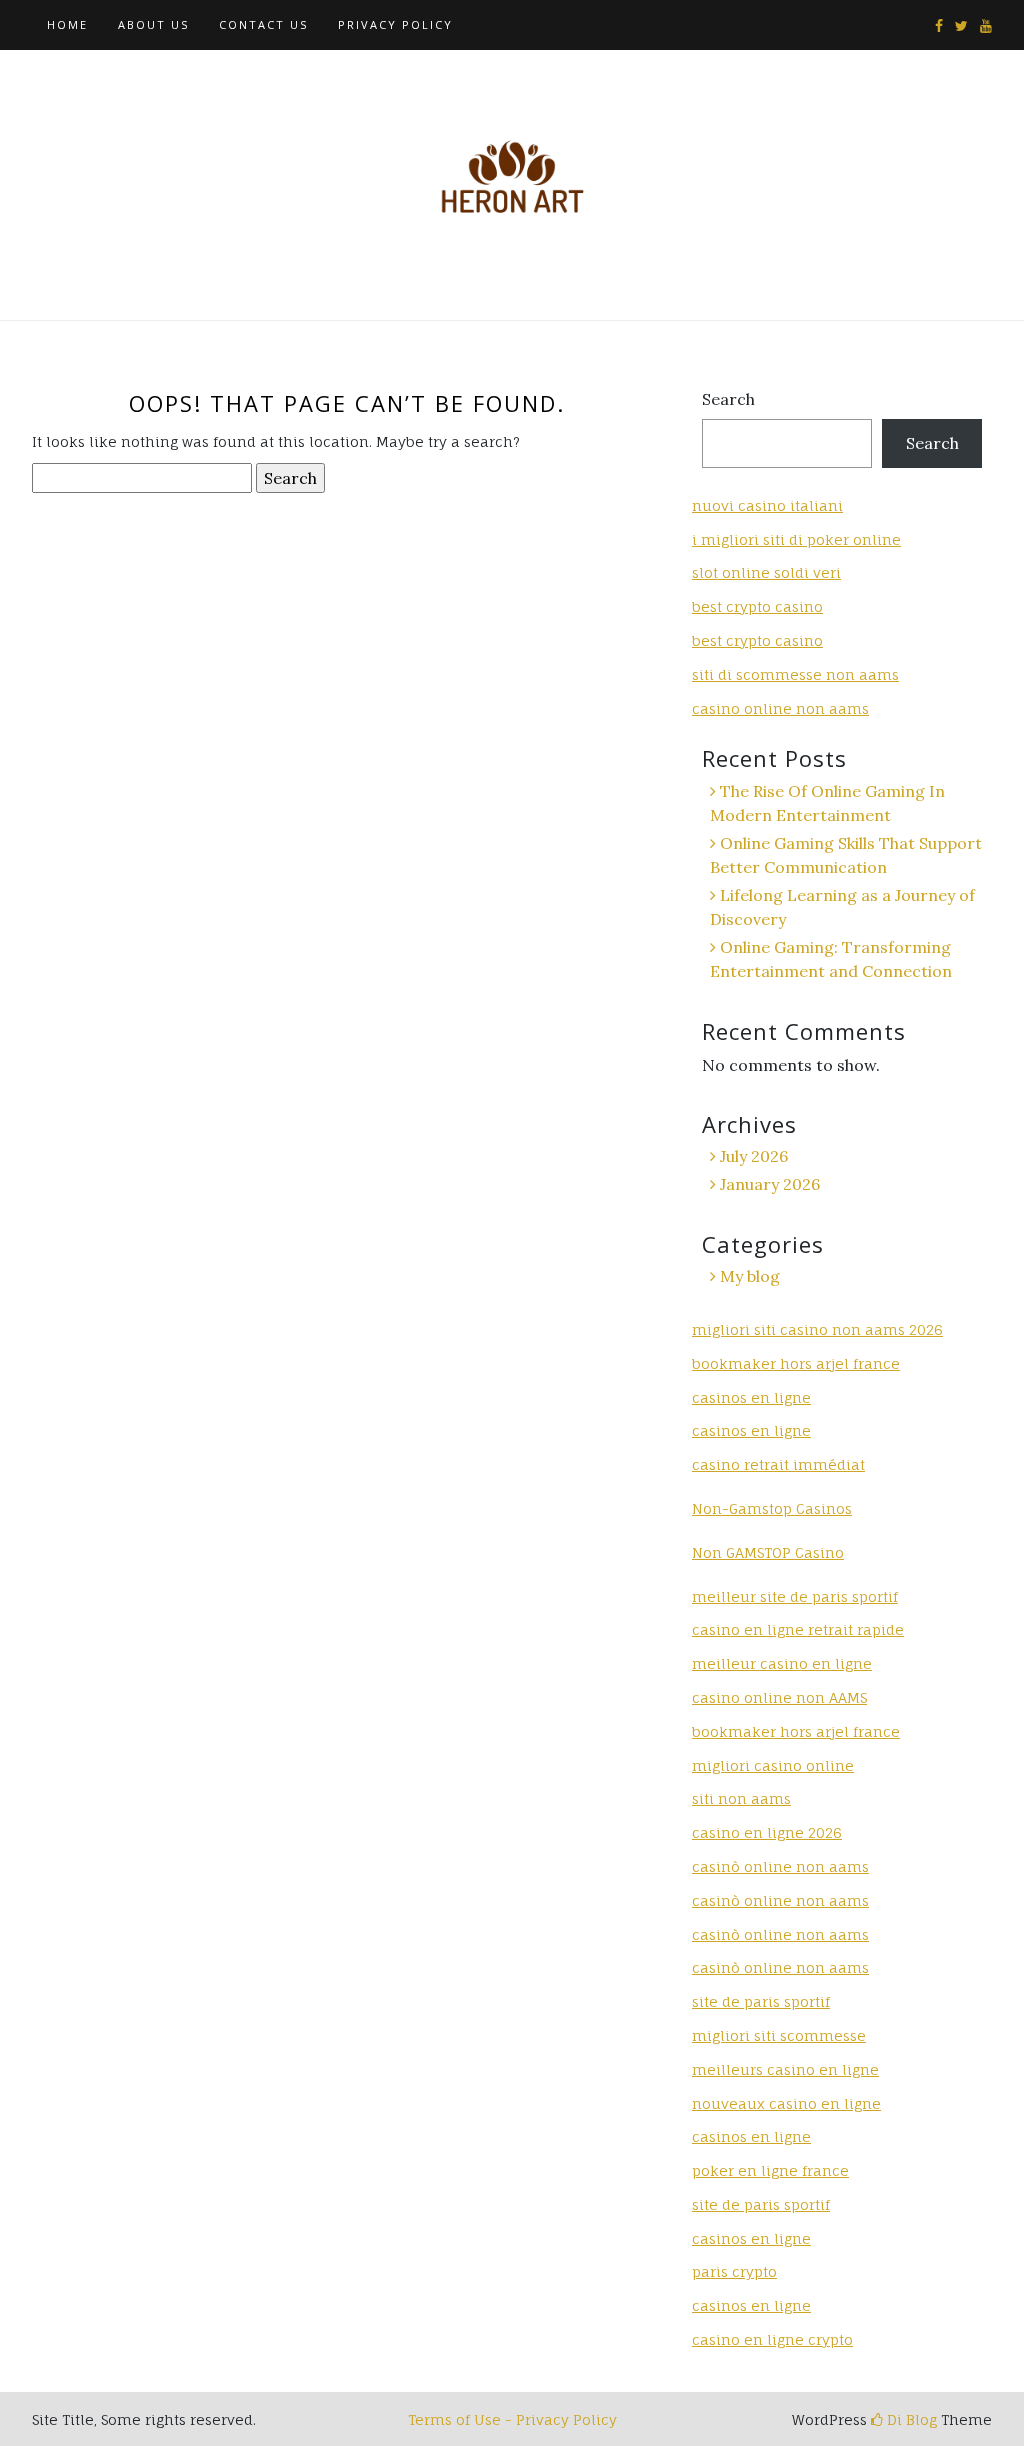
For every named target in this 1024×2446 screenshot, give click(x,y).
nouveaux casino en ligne (786, 2103)
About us (153, 24)
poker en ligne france (770, 2170)
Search (728, 399)
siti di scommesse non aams (795, 674)
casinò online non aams (780, 1866)
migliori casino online (773, 1765)
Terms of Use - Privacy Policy (512, 2419)
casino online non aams (780, 708)
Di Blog (910, 2419)
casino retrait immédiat (778, 1464)
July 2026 (754, 1156)
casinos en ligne (751, 1397)
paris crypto (734, 2271)
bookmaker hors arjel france (796, 1363)
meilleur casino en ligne (782, 1663)
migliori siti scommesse (779, 2035)
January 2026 (770, 1184)
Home (67, 24)
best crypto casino (757, 606)
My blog (750, 1276)
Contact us (263, 24)
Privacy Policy (395, 24)
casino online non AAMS (779, 1697)
